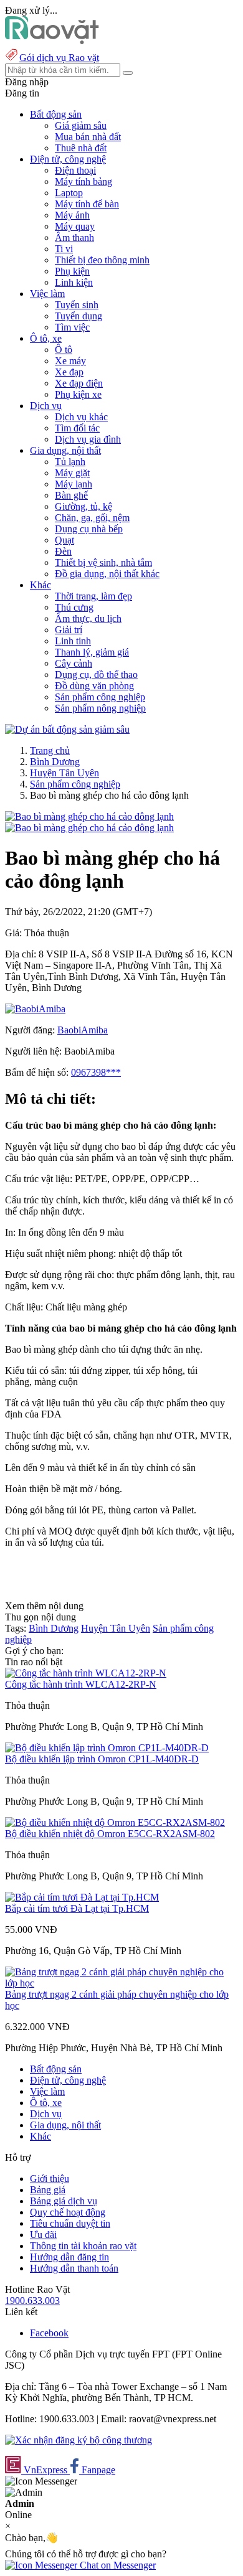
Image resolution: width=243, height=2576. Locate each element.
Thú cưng (74, 607)
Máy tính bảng (83, 181)
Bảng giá (48, 2190)
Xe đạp (69, 372)
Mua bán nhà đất (88, 137)
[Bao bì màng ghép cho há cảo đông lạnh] (89, 816)
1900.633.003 (32, 2301)
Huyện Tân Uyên (64, 773)
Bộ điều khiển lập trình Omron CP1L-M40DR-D (102, 1759)
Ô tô (64, 350)
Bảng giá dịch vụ (64, 2201)
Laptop (69, 193)
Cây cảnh (74, 663)
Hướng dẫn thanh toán (74, 2268)
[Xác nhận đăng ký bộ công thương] (79, 2440)
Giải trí (69, 630)
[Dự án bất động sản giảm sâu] (67, 729)
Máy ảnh (72, 215)
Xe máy (70, 361)
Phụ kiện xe (78, 394)
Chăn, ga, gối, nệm (92, 518)
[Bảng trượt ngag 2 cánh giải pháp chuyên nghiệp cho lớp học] (121, 1983)
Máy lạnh (74, 484)
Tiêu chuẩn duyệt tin (70, 2223)
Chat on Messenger (117, 2565)
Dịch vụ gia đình (88, 439)
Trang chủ (50, 750)
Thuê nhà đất (81, 148)
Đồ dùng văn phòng (94, 686)
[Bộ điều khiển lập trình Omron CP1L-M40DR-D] (107, 1748)
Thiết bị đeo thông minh (102, 260)
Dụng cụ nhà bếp (89, 529)
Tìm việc (72, 327)
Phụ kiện (72, 271)
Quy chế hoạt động (68, 2212)
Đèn (63, 551)
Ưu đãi (43, 2235)
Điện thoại (75, 170)
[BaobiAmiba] (35, 1009)
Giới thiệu (50, 2179)
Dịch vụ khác (81, 417)
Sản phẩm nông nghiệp (100, 708)
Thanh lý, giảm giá (92, 652)
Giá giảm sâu (81, 125)
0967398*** (96, 1072)
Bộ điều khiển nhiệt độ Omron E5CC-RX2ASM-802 (110, 1834)
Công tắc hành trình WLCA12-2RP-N (81, 1684)
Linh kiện (74, 282)
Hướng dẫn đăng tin (69, 2257)
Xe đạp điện (79, 383)
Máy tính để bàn (87, 204)
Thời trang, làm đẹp (93, 596)
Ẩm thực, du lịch (88, 618)
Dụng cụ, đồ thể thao (96, 675)
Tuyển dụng (79, 316)
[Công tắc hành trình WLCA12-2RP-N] (86, 1673)
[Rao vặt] (52, 41)
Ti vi (64, 249)
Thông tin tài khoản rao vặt (83, 2246)
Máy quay (75, 226)
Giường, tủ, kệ (83, 506)
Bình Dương (55, 762)
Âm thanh (74, 237)
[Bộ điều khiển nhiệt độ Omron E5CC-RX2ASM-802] (115, 1822)
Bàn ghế (71, 495)
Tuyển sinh (77, 305)
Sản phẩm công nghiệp (100, 697)
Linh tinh (73, 641)
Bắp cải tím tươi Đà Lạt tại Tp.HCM (77, 1908)
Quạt (64, 540)
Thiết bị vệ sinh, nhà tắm (103, 562)
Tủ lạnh (70, 462)
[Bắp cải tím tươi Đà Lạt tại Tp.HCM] (82, 1897)
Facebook (49, 2333)
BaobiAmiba (83, 1030)
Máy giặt (72, 473)
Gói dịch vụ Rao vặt (59, 58)
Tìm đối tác (77, 428)
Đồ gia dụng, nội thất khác (107, 574)
